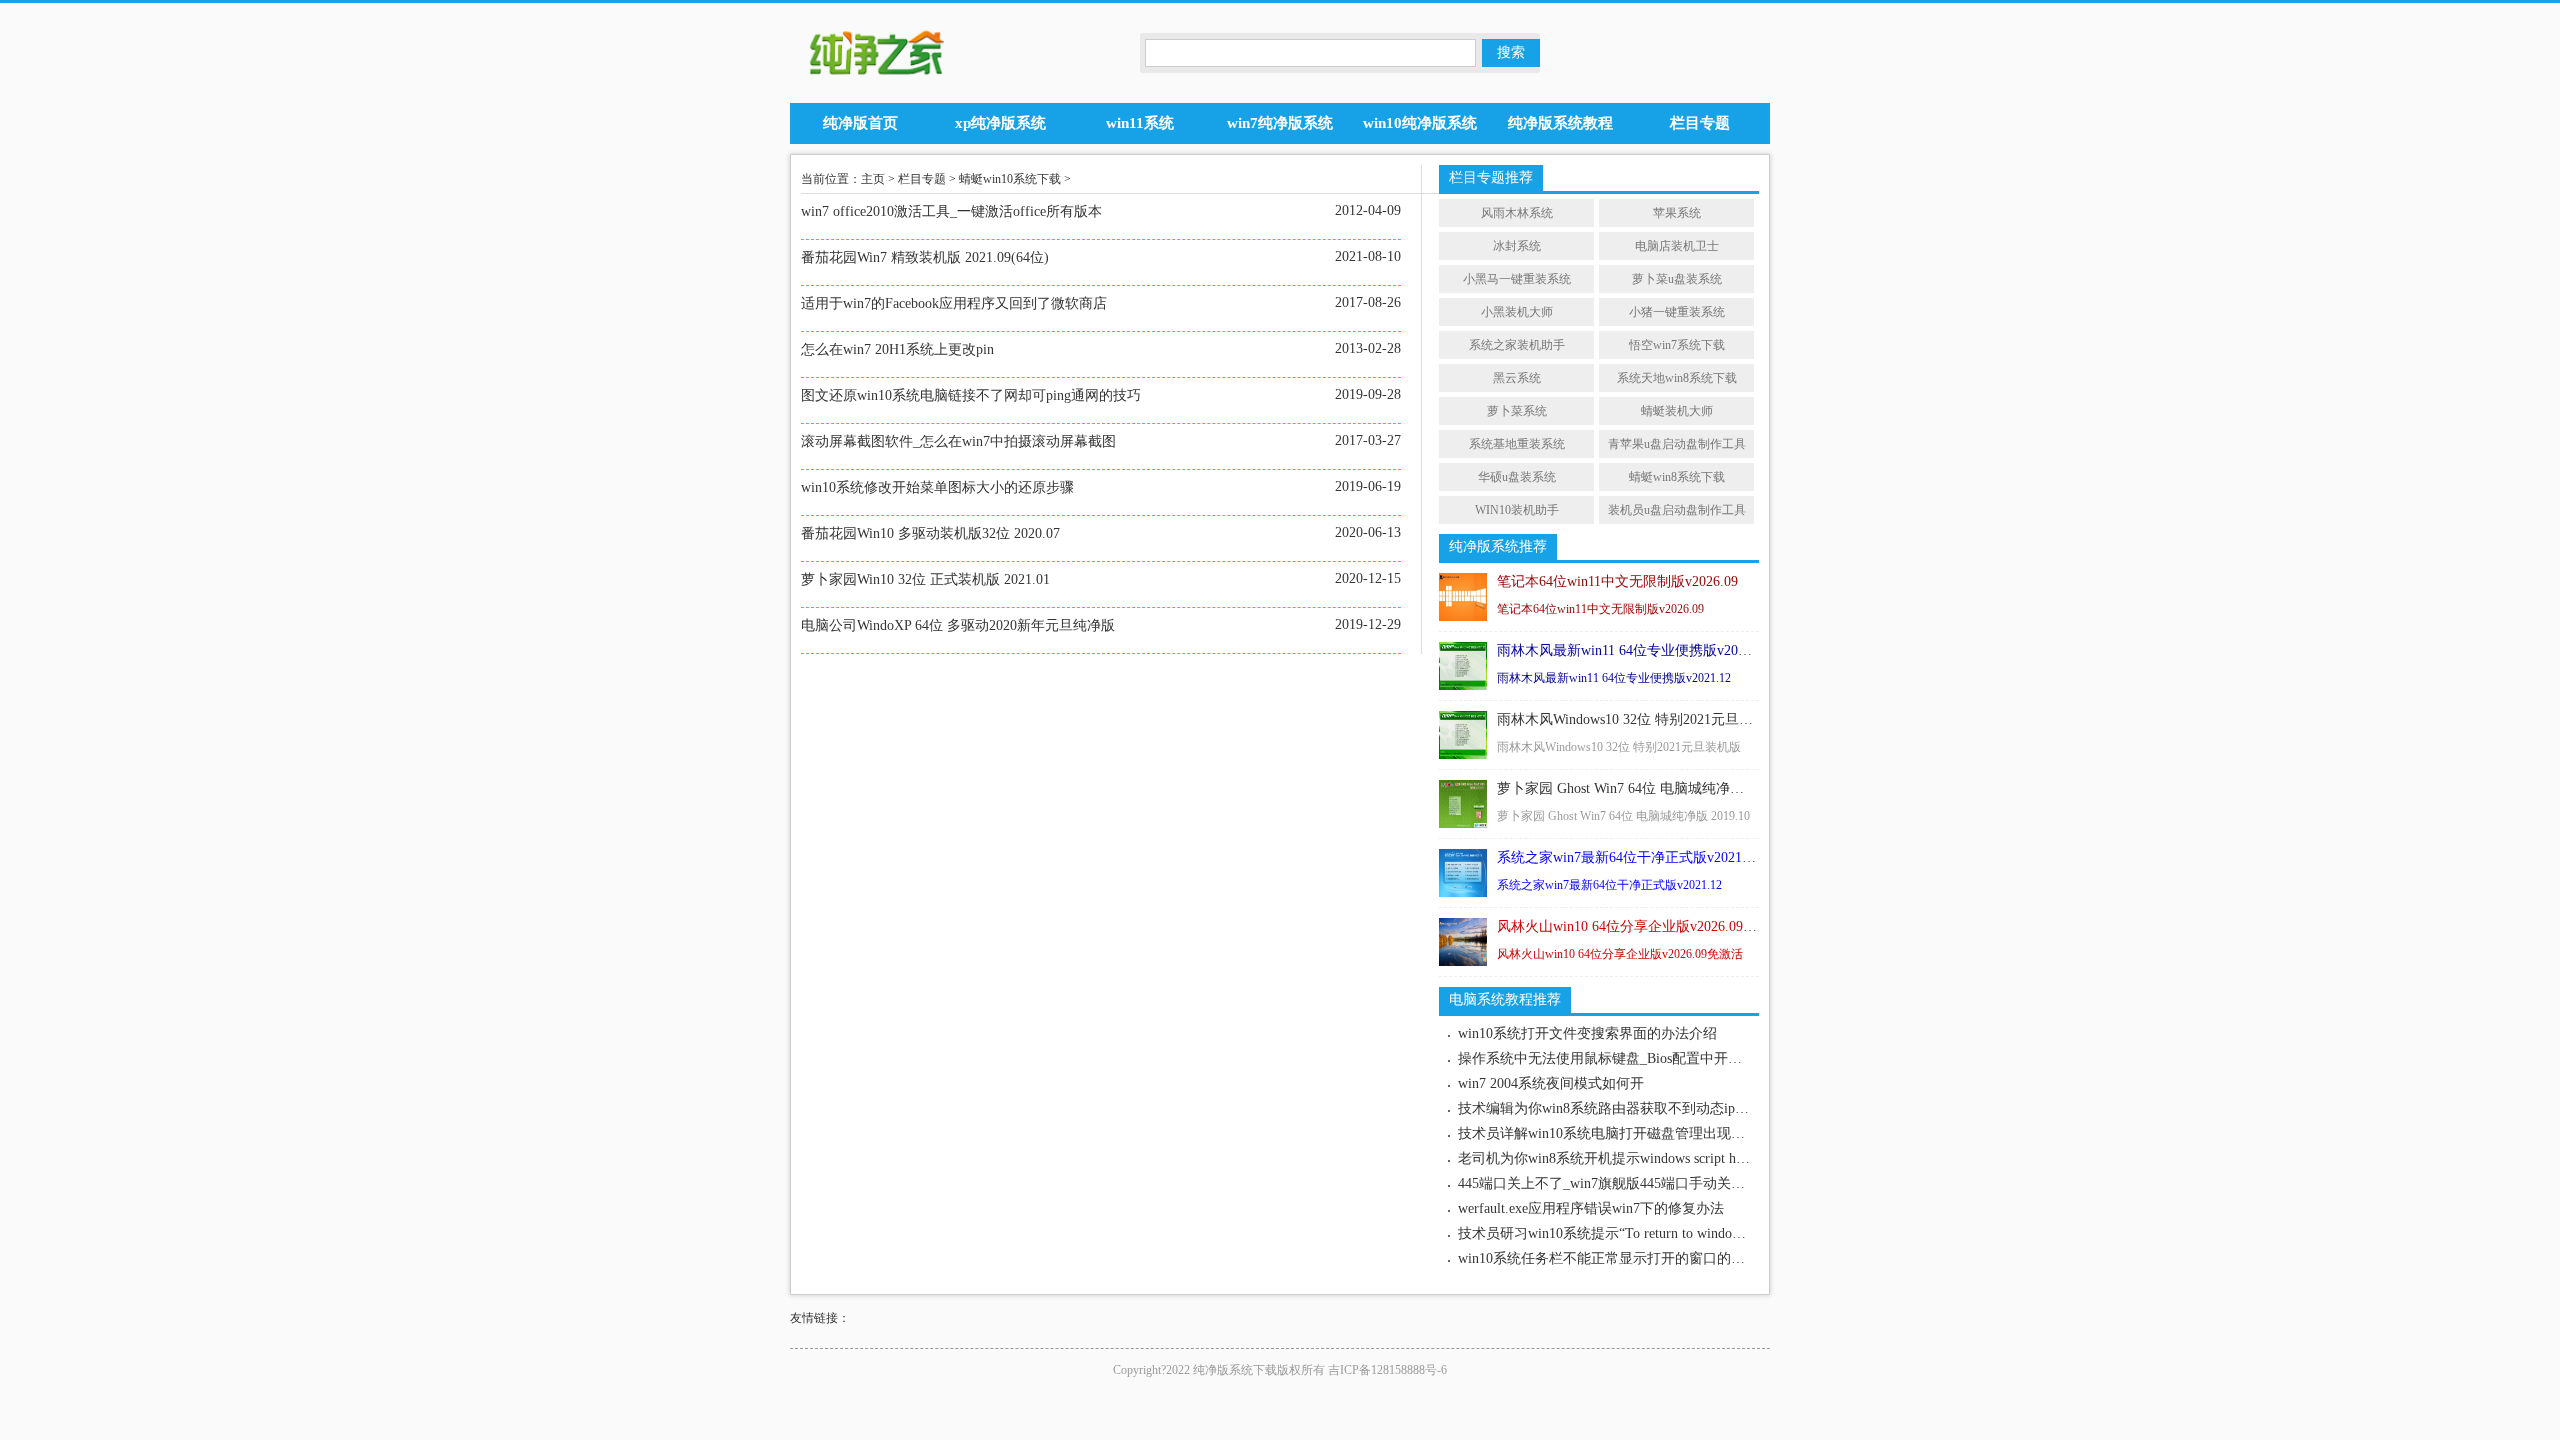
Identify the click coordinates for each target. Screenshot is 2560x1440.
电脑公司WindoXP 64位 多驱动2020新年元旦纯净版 (958, 625)
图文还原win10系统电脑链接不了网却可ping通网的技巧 (971, 395)
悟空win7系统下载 (1677, 345)
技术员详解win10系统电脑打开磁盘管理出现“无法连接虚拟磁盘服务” (1670, 1133)
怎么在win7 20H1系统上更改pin (897, 349)
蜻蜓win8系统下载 (1677, 477)
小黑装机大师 (1517, 312)
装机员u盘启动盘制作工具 (1677, 510)
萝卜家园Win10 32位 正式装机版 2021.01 (925, 579)
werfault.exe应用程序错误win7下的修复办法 (1591, 1208)
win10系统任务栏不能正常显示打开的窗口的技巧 (1608, 1258)
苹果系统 (1677, 213)
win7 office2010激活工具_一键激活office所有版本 (951, 211)
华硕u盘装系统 (1517, 477)
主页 (873, 179)
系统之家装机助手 (1517, 345)
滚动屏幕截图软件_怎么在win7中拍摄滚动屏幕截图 (958, 441)
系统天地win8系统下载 (1677, 378)
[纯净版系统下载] (965, 53)
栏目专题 (922, 179)
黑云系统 (1517, 378)
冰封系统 (1517, 246)
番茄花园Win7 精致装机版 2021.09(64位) (925, 257)
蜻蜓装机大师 (1677, 411)
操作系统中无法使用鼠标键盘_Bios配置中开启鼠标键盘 (1628, 1058)
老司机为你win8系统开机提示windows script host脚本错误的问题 (1654, 1158)
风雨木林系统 (1517, 213)
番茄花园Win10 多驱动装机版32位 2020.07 (930, 533)
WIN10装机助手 (1517, 510)
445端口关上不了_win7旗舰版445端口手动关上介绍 (1615, 1183)
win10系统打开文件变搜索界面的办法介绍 (1587, 1033)
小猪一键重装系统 (1677, 312)
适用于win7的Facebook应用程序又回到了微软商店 (954, 303)
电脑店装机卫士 (1677, 246)
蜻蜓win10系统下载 (1010, 179)
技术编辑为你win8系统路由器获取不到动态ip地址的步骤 (1631, 1108)
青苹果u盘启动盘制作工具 (1677, 444)
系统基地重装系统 (1517, 444)
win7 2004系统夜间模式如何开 (1551, 1083)
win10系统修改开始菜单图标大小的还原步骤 (937, 487)
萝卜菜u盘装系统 (1677, 279)
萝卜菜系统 (1517, 411)
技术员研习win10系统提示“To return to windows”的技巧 (1626, 1233)
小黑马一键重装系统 (1517, 279)
